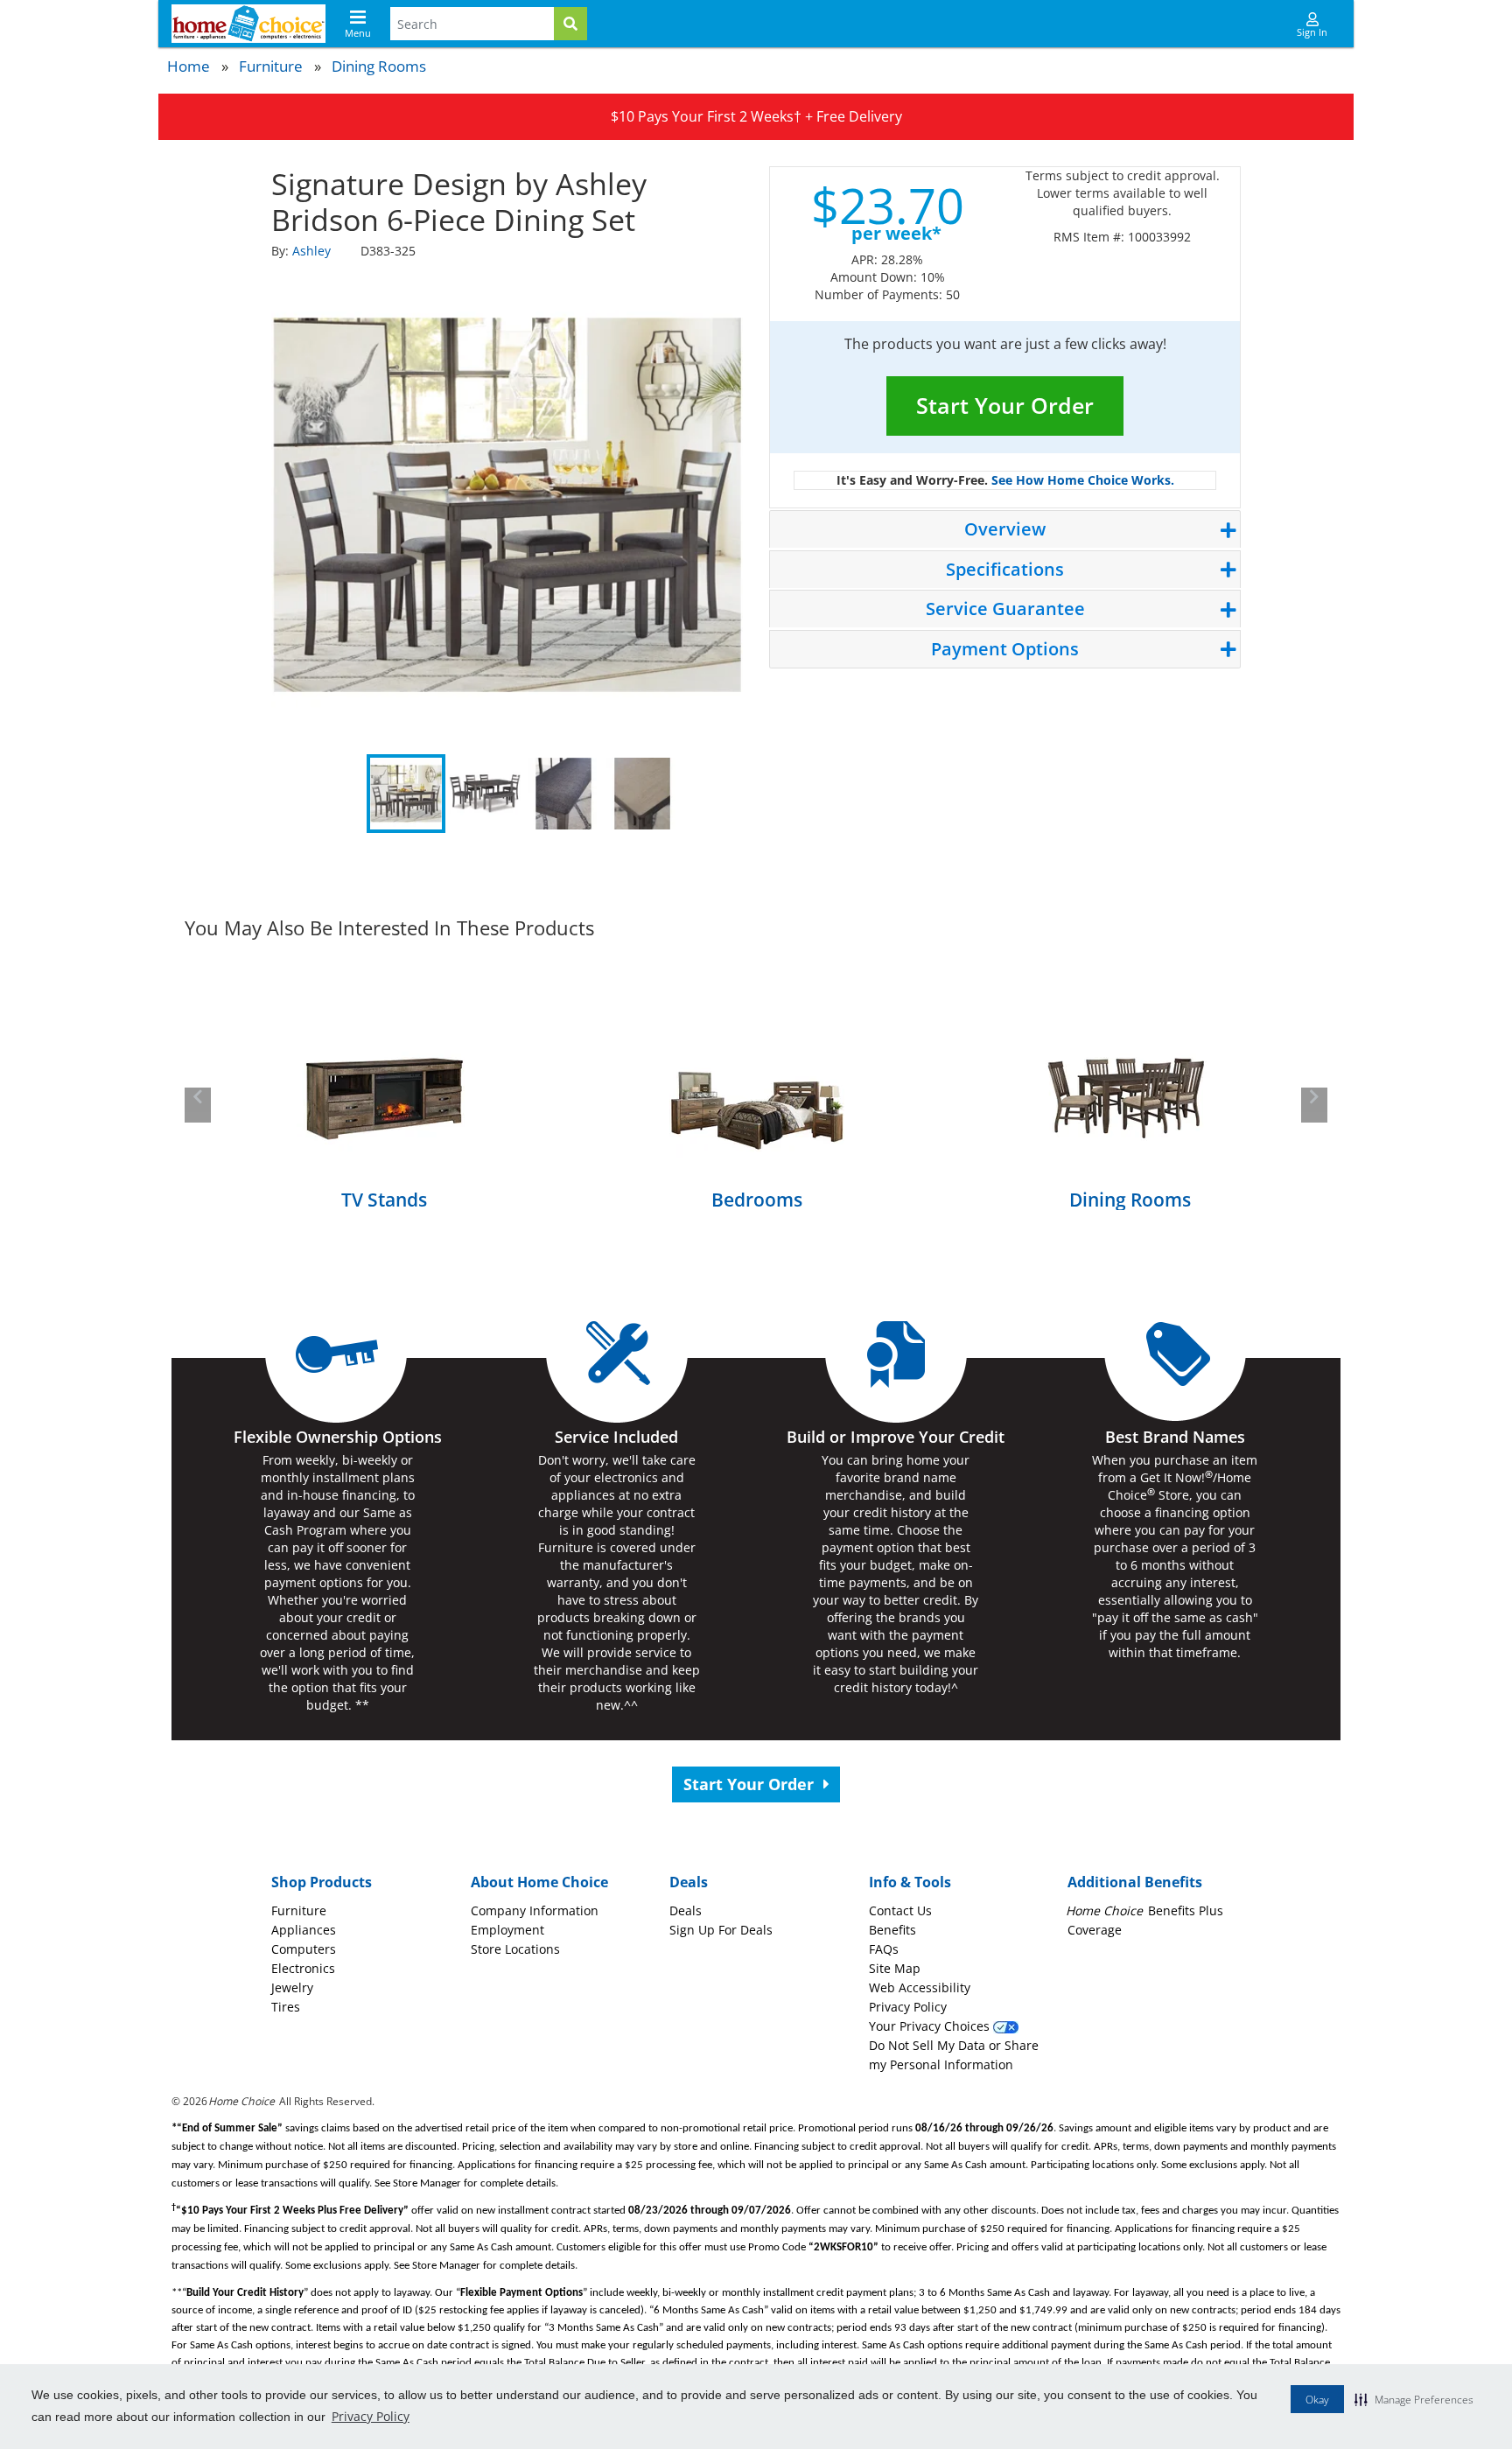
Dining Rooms (379, 66)
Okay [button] (1317, 2400)
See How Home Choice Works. (1083, 480)
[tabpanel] (507, 505)
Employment (507, 1930)
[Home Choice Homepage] (248, 24)
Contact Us (900, 1910)
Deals (686, 1910)
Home (189, 66)
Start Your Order (1005, 405)
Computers (304, 1949)
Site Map (895, 1968)
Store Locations (515, 1949)
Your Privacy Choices (931, 2026)
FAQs (884, 1949)
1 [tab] (406, 794)
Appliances (304, 1930)
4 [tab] (642, 794)
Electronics (303, 1968)
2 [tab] (485, 794)
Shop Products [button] (322, 1882)
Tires (286, 2007)
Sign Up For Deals (721, 1930)
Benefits (892, 1930)
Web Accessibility (920, 1987)
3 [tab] (563, 794)
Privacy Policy (371, 2416)
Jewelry (292, 1987)
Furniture (271, 66)
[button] (1414, 2399)
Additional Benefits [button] (1135, 1882)
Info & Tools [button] (910, 1882)
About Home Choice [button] (539, 1882)
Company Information (535, 1910)
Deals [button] (689, 1882)
